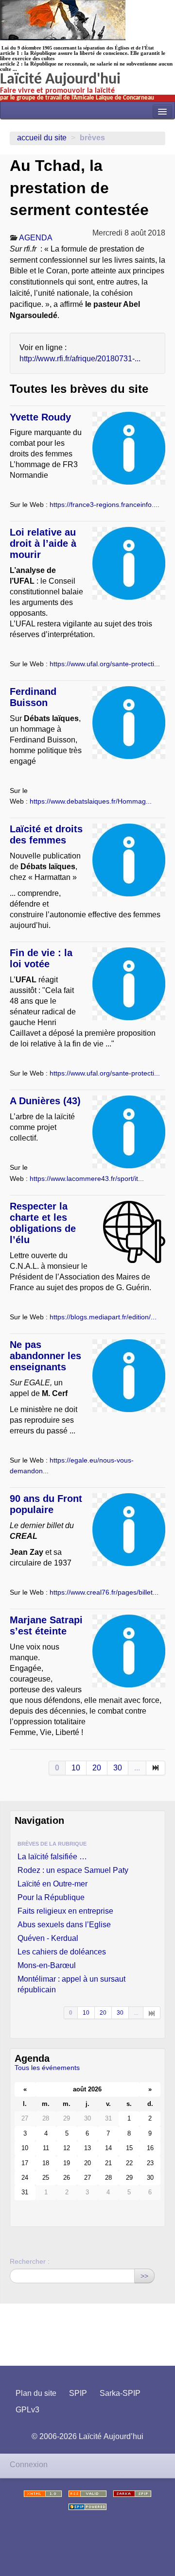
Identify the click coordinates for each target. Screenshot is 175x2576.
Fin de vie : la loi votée (41, 958)
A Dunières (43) (45, 1101)
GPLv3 (27, 2410)
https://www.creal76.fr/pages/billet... (104, 1592)
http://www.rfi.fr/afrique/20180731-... (80, 359)
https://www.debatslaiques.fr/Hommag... (91, 801)
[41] (152, 2013)
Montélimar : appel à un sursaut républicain (71, 1984)
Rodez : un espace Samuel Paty (73, 1870)
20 (97, 1768)
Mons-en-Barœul (47, 1965)
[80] (156, 1768)
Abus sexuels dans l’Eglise (64, 1925)
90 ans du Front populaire (46, 1504)
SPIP (78, 2393)
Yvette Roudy (40, 417)
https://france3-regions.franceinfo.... (105, 505)
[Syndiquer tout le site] (87, 2494)
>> (144, 2276)
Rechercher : (30, 2261)
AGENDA (36, 238)
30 (118, 1768)
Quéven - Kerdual (48, 1938)
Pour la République (51, 1897)
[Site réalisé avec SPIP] (87, 2507)
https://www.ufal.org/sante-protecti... (105, 664)
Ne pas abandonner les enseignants (45, 1356)
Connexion (29, 2465)
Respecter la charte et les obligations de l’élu (43, 1223)
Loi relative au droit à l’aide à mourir (43, 543)
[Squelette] (132, 2494)
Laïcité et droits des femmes (46, 834)
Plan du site (36, 2393)
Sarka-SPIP (120, 2393)
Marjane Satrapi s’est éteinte (46, 1625)
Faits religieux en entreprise (65, 1911)
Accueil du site (42, 138)
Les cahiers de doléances (62, 1952)
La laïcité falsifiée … (52, 1857)
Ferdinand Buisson (33, 697)
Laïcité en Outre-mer (52, 1884)
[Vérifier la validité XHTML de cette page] (43, 2494)
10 (76, 1768)
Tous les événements (47, 2068)
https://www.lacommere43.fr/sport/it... (87, 1179)
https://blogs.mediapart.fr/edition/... (103, 1317)
